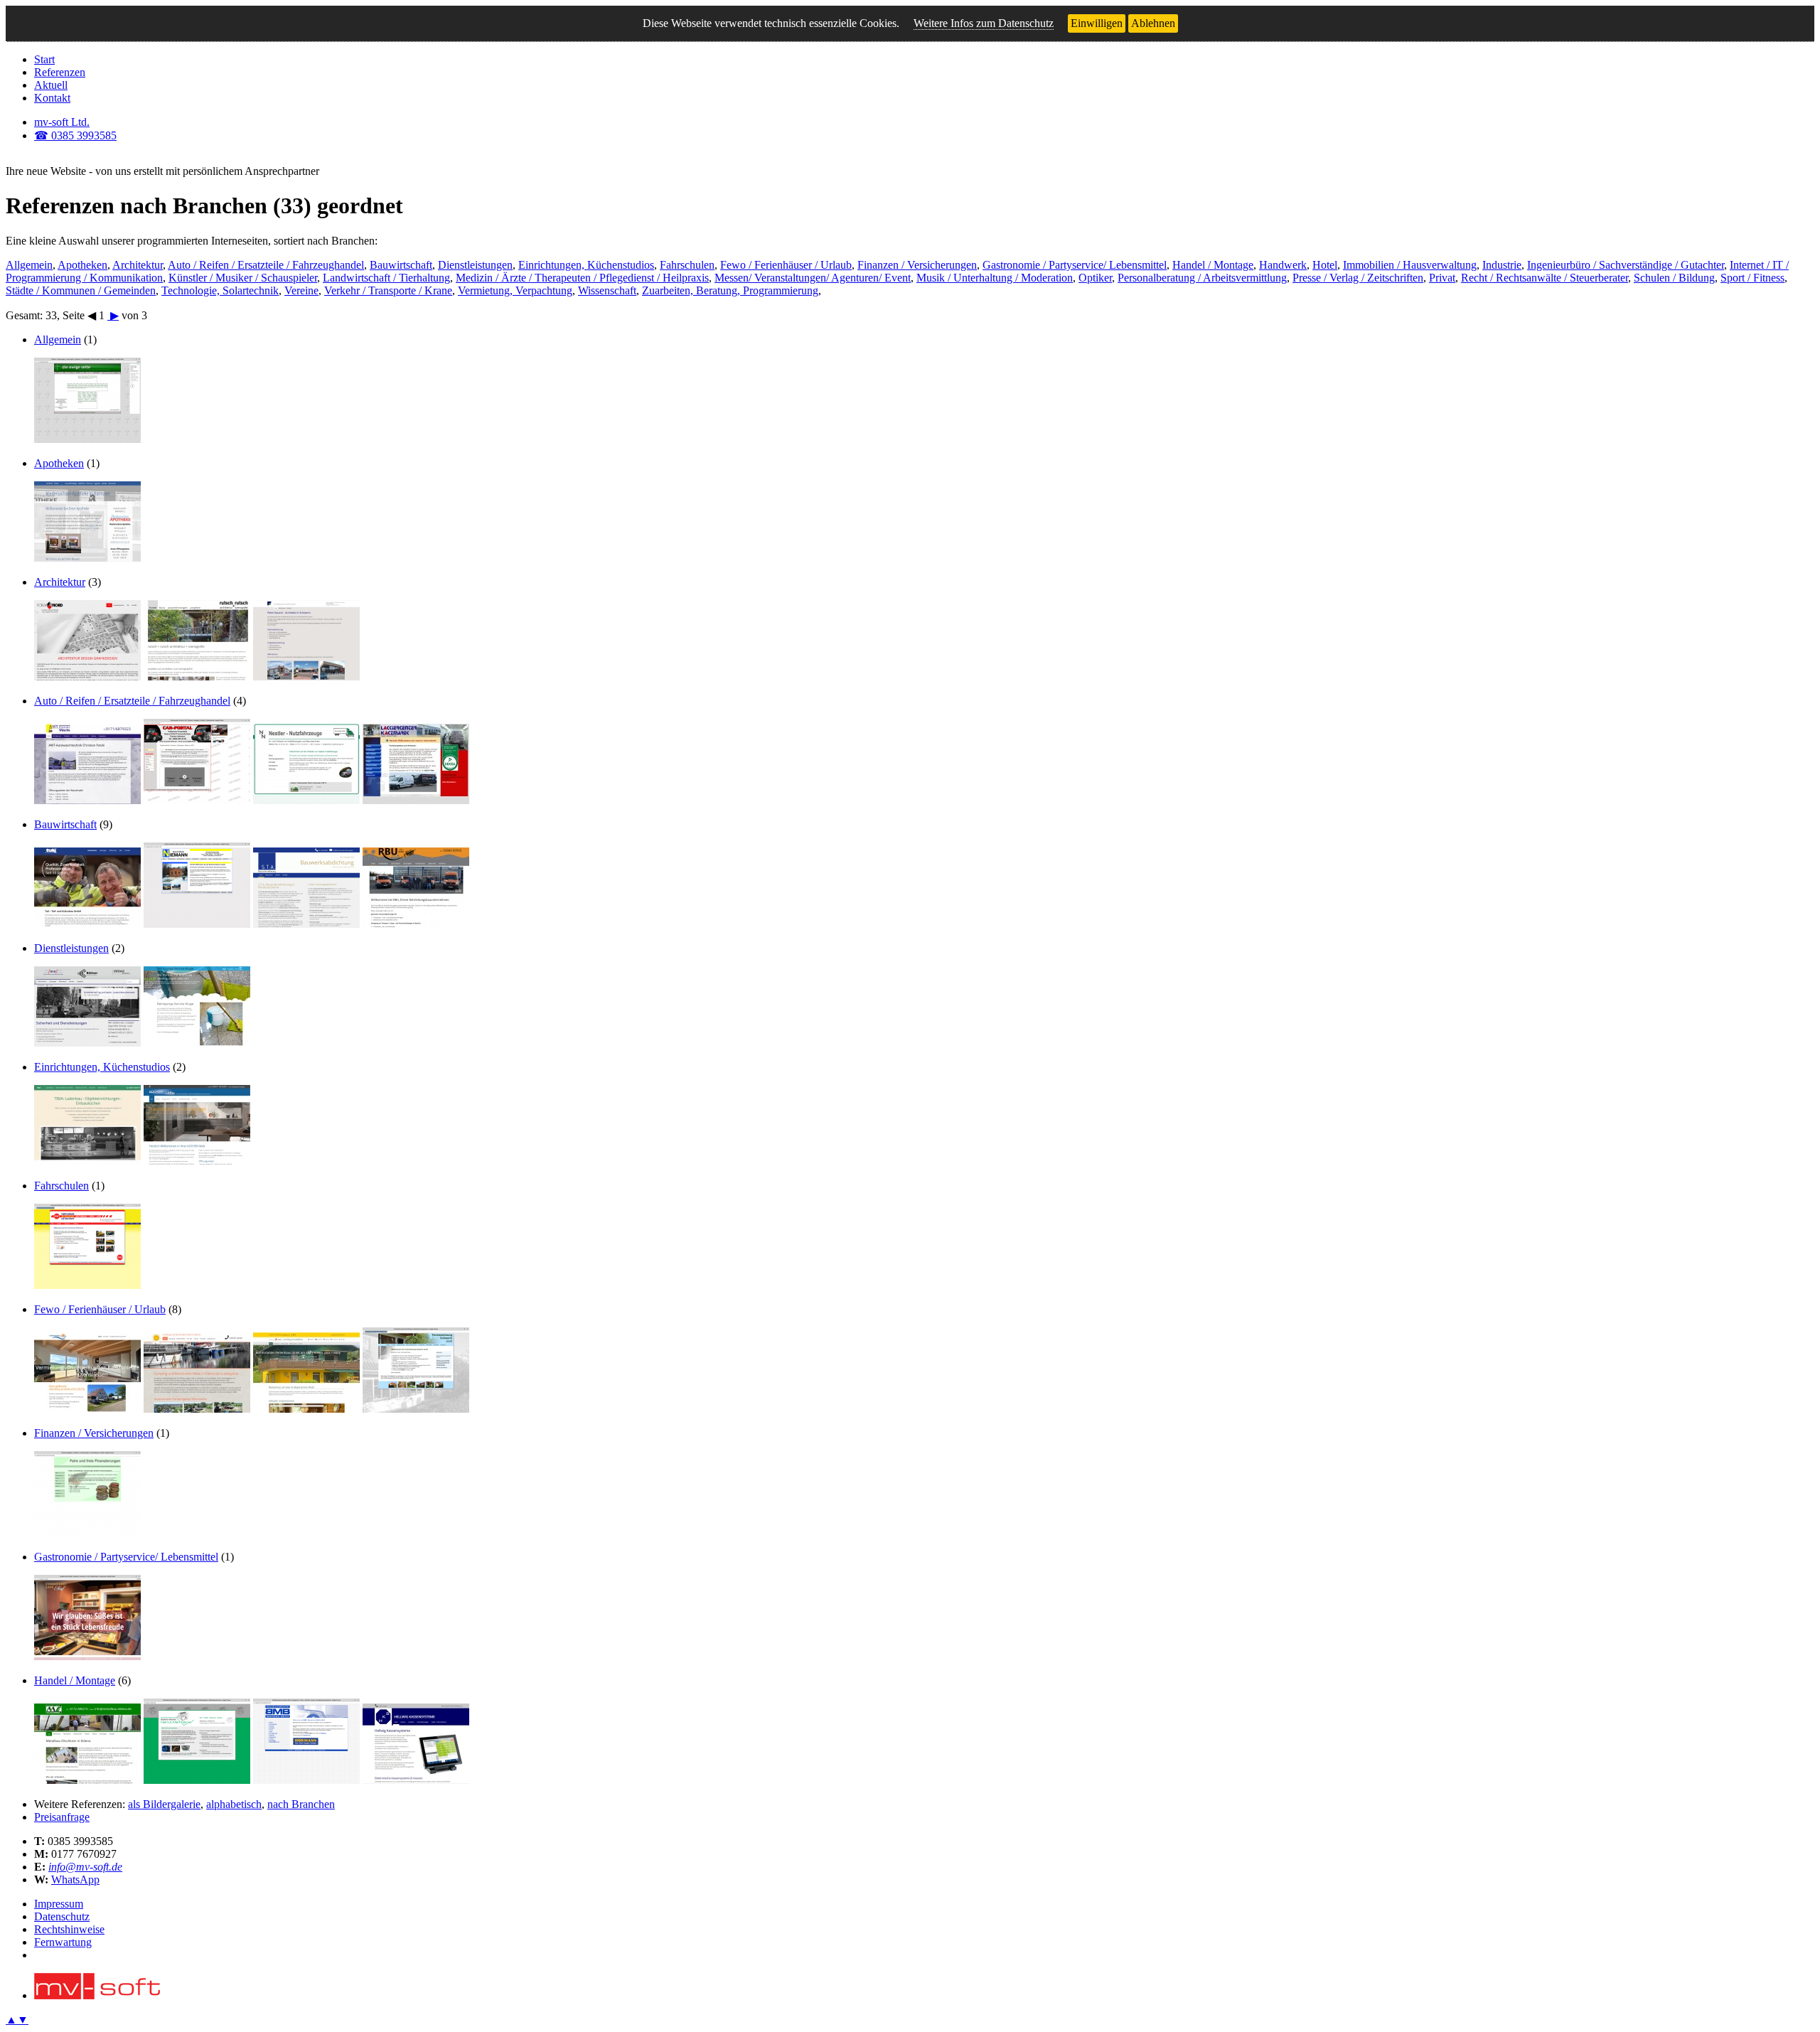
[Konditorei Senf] (87, 1656)
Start (44, 59)
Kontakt (52, 98)
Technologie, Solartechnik (220, 290)
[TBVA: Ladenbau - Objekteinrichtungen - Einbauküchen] (87, 1161)
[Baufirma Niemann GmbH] (197, 924)
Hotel (1325, 265)
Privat (1442, 278)
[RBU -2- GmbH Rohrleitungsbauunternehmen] (416, 924)
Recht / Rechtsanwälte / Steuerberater (1545, 278)
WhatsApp (75, 1879)
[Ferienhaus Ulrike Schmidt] (306, 1409)
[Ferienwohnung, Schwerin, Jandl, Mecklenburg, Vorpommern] (416, 1409)
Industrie (1502, 265)
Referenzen (60, 72)
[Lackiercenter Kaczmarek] (416, 800)
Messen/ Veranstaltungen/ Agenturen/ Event (813, 278)
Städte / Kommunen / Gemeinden (81, 290)
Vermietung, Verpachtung (515, 290)
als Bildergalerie (164, 1804)
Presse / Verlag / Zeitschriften (1358, 278)
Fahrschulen (687, 265)
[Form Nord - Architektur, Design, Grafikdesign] (87, 677)
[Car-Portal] (197, 800)
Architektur (138, 265)
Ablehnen (1153, 23)
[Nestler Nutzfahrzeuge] (306, 800)
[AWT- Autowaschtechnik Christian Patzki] (87, 800)
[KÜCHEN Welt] (197, 1161)
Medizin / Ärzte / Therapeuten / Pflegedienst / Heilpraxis (582, 278)
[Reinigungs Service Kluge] (197, 1043)
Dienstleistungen (475, 265)
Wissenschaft (607, 290)
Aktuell (51, 85)
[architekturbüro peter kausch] (306, 677)
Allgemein (29, 265)
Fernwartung (63, 1942)
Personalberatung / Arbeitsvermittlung (1202, 278)
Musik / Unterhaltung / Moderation (995, 278)
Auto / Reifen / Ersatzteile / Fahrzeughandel (266, 265)
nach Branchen (301, 1804)
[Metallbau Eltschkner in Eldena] (87, 1780)
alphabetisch (234, 1804)
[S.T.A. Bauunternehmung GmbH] (306, 924)
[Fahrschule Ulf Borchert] (87, 1285)
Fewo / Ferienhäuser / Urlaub (786, 265)
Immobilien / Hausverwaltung (1410, 265)
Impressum (59, 1904)
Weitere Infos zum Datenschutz (984, 23)
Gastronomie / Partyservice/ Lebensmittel (1075, 265)
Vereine (301, 290)
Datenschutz (62, 1916)
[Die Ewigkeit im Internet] (87, 439)
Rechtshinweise (69, 1929)
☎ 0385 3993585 (75, 135)
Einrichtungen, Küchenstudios (586, 265)
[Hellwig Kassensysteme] (416, 1780)
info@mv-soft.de (85, 1867)
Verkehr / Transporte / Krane (388, 290)
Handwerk (1283, 265)
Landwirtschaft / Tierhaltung (386, 278)
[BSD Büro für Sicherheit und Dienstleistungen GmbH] (87, 1043)
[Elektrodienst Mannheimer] (197, 1780)
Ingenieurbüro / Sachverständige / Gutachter (1626, 265)
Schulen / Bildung (1674, 278)
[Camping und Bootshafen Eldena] (197, 1409)
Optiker (1095, 278)
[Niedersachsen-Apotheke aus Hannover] (87, 558)
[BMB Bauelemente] (306, 1780)
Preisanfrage (62, 1817)
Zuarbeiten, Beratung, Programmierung (730, 290)
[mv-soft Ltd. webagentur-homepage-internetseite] (97, 1995)
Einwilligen (1097, 23)
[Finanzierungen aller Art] (87, 1533)
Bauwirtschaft (401, 265)
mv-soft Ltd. (62, 122)
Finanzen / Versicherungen (917, 265)
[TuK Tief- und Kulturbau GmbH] (87, 924)
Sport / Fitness (1752, 278)
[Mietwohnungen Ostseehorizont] (87, 1409)
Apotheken (82, 265)
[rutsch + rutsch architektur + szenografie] (197, 677)
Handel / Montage (1213, 265)
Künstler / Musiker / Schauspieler (243, 278)
